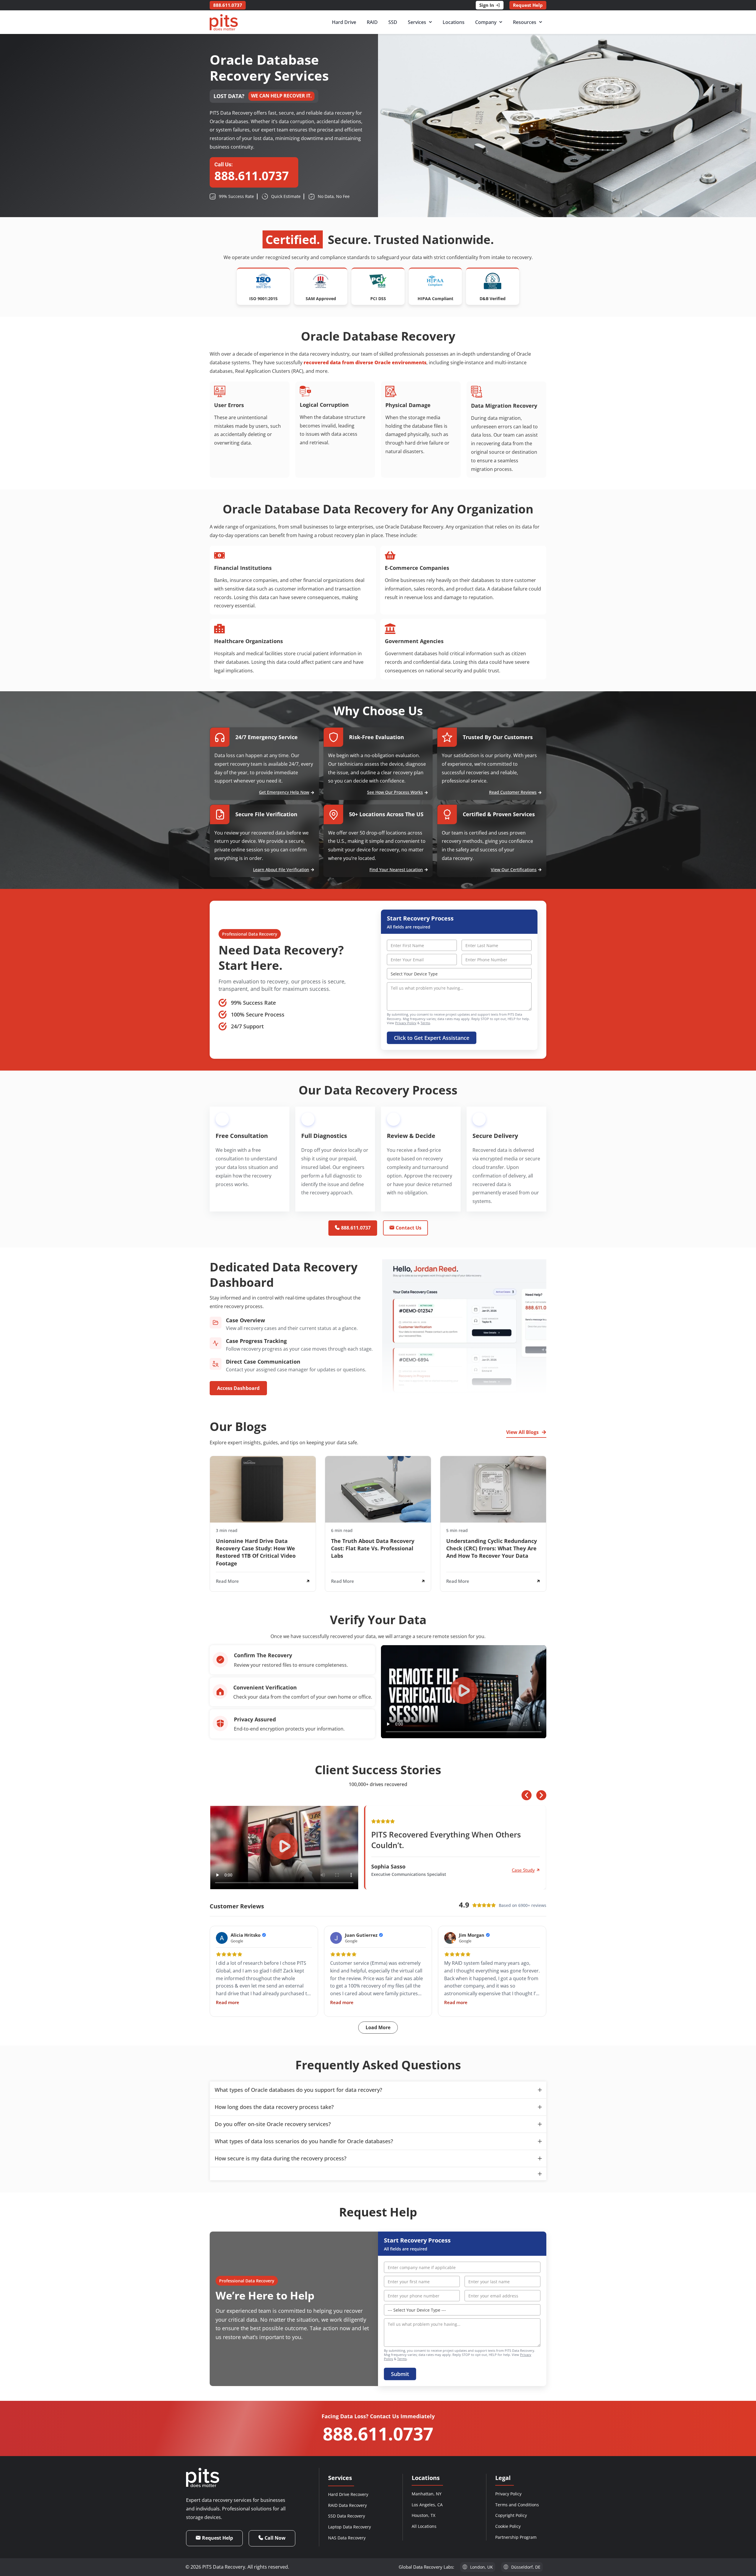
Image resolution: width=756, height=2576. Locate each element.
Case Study (523, 1870)
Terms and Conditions (517, 2505)
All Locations (424, 2526)
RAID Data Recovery (347, 2505)
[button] (464, 1692)
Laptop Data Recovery (350, 2527)
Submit (400, 2374)
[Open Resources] (541, 22)
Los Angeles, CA (427, 2505)
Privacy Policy (406, 1023)
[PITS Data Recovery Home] (224, 22)
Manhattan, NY (427, 2494)
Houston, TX (423, 2515)
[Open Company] (501, 22)
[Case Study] (538, 1870)
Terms (425, 1023)
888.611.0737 (378, 2434)
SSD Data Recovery (347, 2516)
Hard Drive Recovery (348, 2494)
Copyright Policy (511, 2515)
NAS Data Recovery (347, 2538)
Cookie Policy (508, 2526)
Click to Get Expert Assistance (432, 1038)
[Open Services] (430, 22)
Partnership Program (516, 2537)
